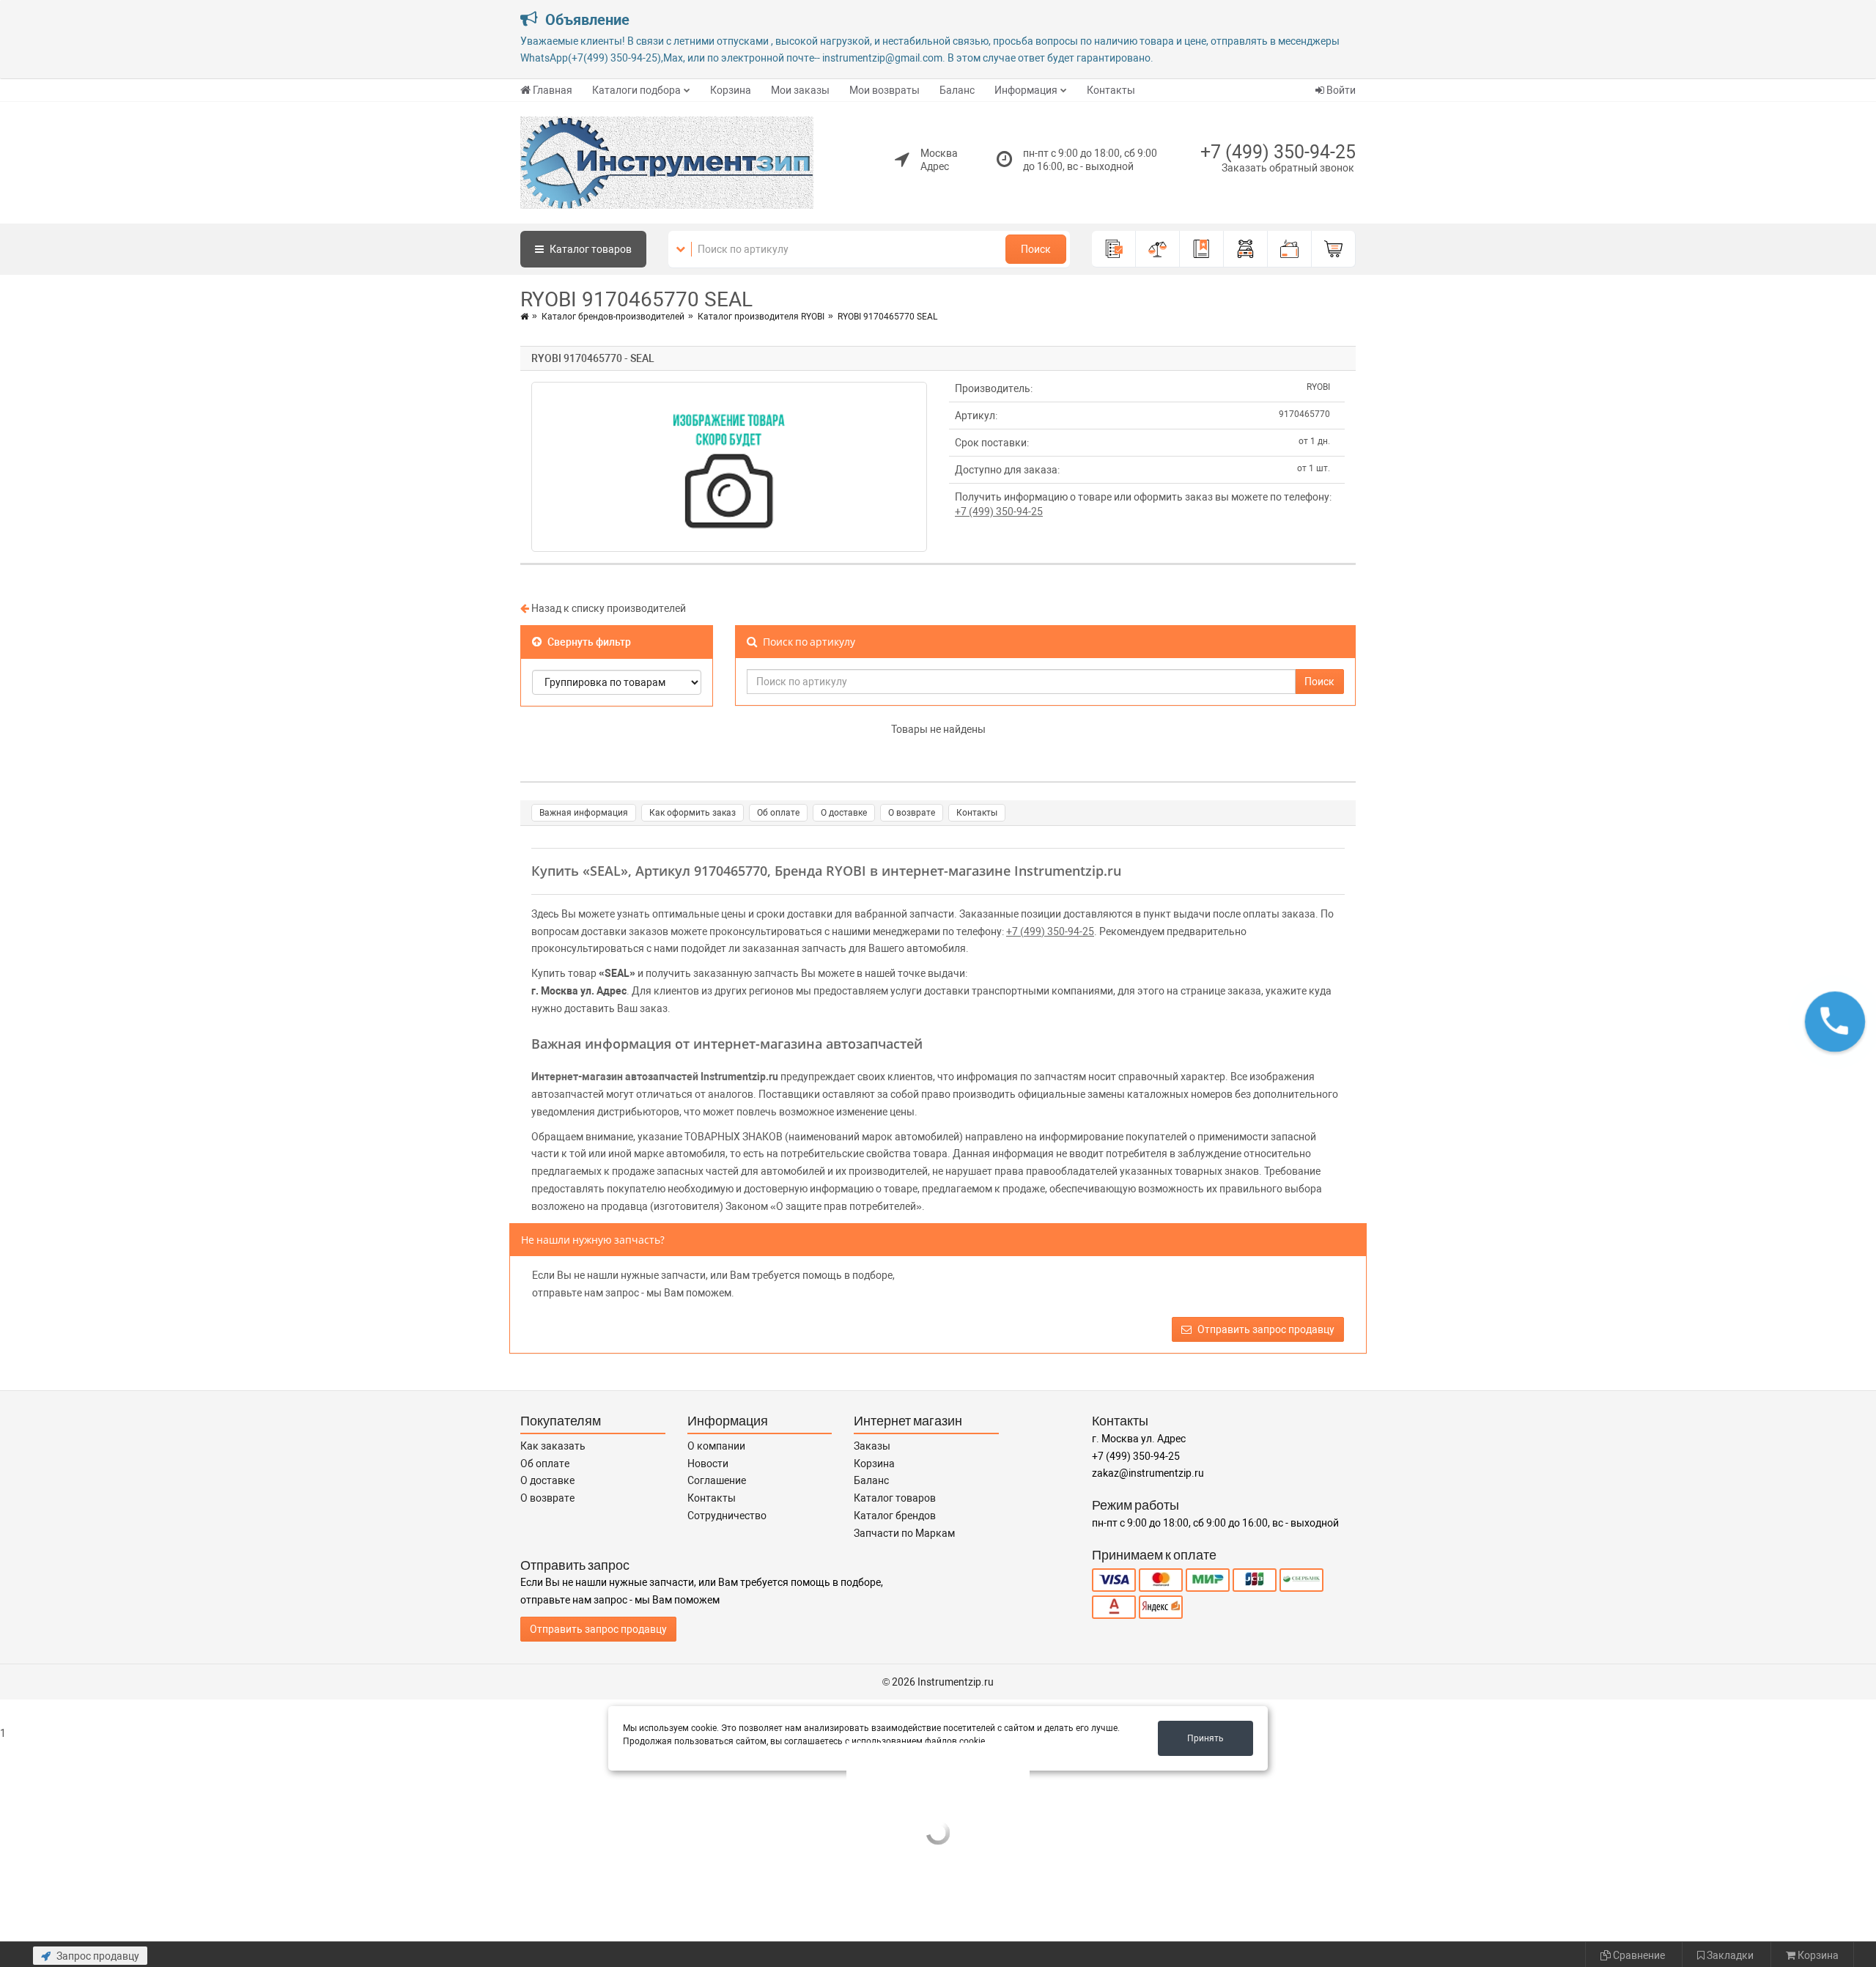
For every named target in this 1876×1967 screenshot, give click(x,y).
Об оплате (778, 813)
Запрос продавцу (97, 1956)
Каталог (590, 249)
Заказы (872, 1446)
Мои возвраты (885, 90)
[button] (1835, 1022)
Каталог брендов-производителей (613, 317)
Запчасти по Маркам (904, 1533)
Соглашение (717, 1480)
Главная (553, 90)
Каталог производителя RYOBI (761, 317)
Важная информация (584, 813)
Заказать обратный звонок (1288, 168)
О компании (716, 1446)
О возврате (912, 813)
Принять (1205, 1738)
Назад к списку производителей (608, 608)
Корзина (731, 90)
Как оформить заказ (693, 813)
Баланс (957, 90)
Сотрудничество (727, 1516)
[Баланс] (1290, 249)
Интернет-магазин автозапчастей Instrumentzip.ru (655, 1077)
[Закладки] (1202, 249)
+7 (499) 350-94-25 (1278, 152)
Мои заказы (800, 90)
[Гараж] (1246, 249)
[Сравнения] (1158, 249)
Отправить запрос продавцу (1265, 1329)
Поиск (1036, 249)
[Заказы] (1114, 249)
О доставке (844, 813)
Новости (708, 1464)
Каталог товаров (895, 1498)
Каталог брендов (895, 1516)
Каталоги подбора (636, 90)
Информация (1026, 90)
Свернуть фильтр (588, 642)
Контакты (1111, 90)
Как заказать (553, 1446)
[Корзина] (1334, 249)
